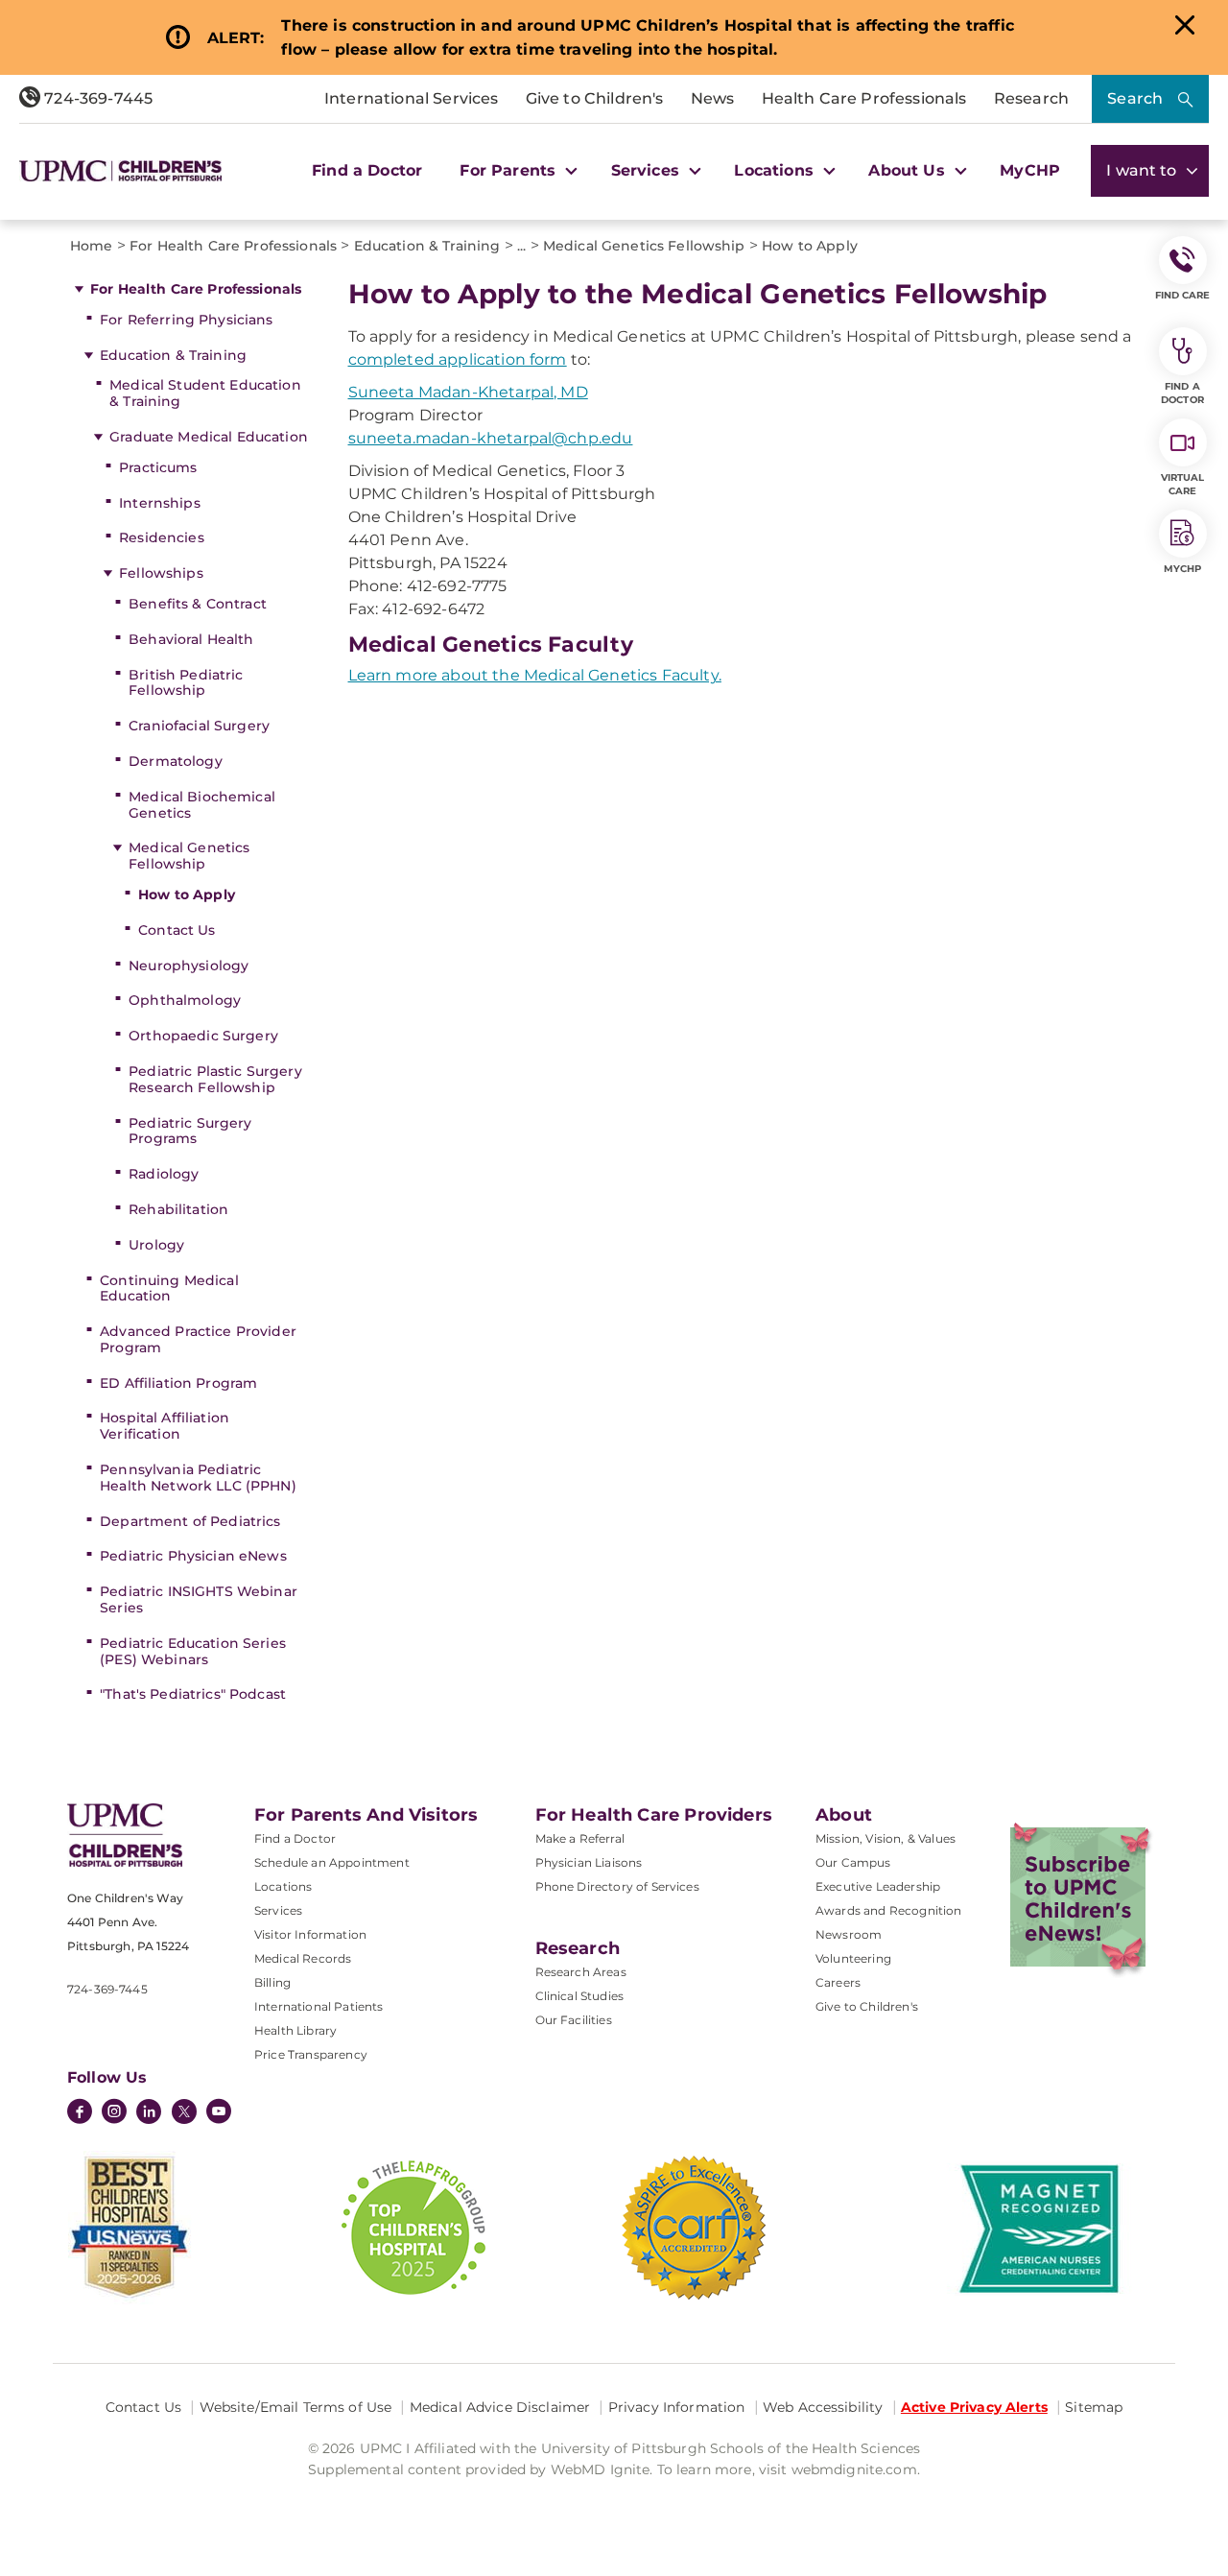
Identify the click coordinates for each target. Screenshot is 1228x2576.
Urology (156, 1245)
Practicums (158, 467)
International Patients (319, 2006)
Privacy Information (677, 2407)
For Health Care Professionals (196, 289)
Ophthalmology (185, 1000)
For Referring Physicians (186, 320)
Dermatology (176, 761)
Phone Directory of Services (617, 1886)
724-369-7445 (96, 98)
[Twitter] (184, 2111)
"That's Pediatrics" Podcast (193, 1694)
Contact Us (177, 930)
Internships (160, 503)
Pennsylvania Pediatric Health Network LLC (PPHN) (198, 1478)
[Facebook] (80, 2113)
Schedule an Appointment (332, 1862)
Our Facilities (574, 2020)
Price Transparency (311, 2054)
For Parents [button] (510, 170)
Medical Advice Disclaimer (500, 2407)
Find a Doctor (367, 170)
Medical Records (303, 1958)
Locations (283, 1886)
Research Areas (581, 1972)
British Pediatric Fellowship (186, 683)
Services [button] (648, 170)
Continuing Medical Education (169, 1288)
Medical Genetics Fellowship (189, 856)
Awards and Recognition (889, 1910)
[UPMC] (120, 171)
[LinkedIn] (149, 2113)
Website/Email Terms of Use (296, 2407)
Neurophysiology (189, 966)
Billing (272, 1982)
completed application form (458, 359)
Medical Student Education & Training (205, 393)
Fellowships (161, 573)
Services (278, 1910)
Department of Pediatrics (190, 1521)
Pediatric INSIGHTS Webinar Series (199, 1599)
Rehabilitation (178, 1209)
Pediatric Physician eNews (193, 1556)
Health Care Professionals (864, 98)
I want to (1144, 170)
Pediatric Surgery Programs (190, 1131)
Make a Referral (580, 1838)
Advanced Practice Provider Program (198, 1339)
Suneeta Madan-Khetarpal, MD (468, 392)
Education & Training (173, 355)
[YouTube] (219, 2113)
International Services (412, 98)
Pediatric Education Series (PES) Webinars (193, 1651)
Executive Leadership (878, 1886)
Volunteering (853, 1958)
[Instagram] (114, 2113)
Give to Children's (595, 98)
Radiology (164, 1174)
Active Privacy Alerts (974, 2407)
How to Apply (187, 894)
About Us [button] (909, 170)
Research (1031, 98)
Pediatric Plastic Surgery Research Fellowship (215, 1079)
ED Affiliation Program (178, 1383)
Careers (838, 1982)
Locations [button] (776, 170)
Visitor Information (310, 1934)
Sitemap (1094, 2407)
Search (1135, 98)
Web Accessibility (823, 2407)
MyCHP (1030, 170)
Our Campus (853, 1862)
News (713, 98)
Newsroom (849, 1934)
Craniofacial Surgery (199, 726)
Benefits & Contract (198, 604)
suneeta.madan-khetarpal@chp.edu (491, 438)
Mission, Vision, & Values (886, 1838)
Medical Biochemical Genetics (202, 805)
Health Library (295, 2030)
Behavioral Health (191, 639)
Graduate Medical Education (209, 437)
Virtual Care (1183, 484)
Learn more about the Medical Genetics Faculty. (535, 675)
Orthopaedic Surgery (203, 1036)
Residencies (162, 537)
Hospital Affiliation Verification (165, 1426)
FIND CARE (1183, 295)
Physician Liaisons (589, 1862)
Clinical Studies (580, 1996)
